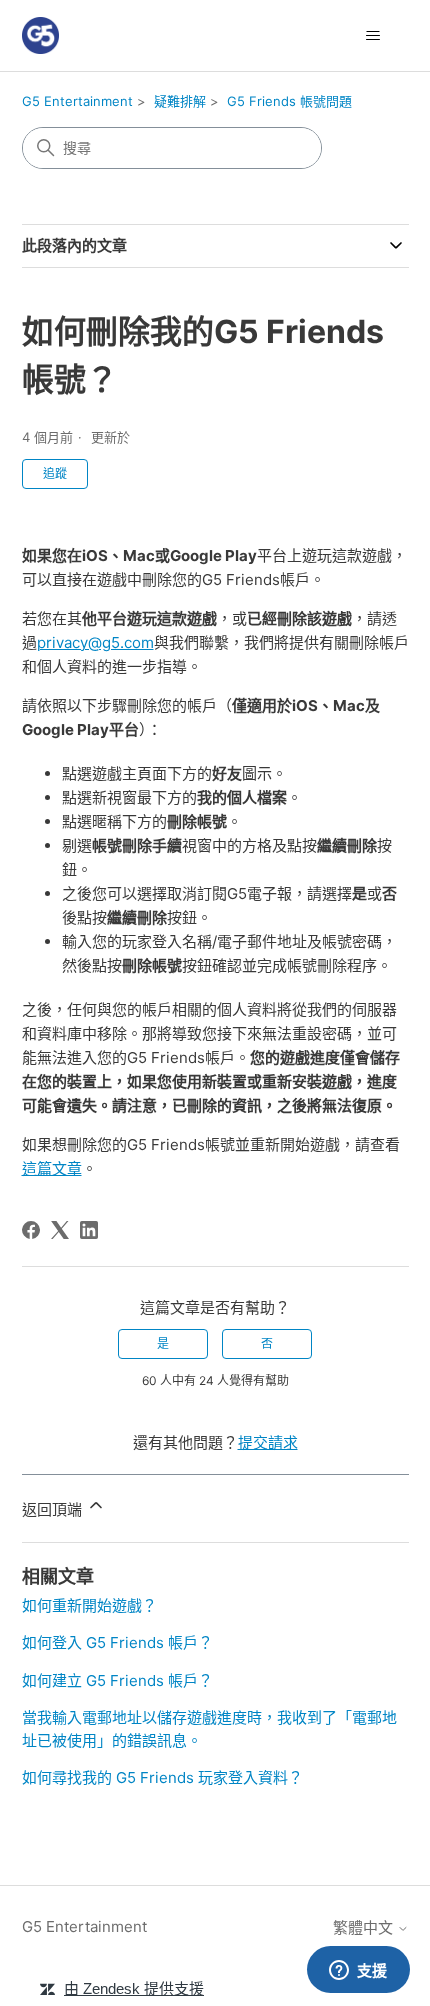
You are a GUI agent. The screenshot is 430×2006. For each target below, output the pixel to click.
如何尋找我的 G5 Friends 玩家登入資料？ (162, 1777)
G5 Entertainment (77, 101)
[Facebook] (31, 1230)
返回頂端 (54, 1509)
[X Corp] (60, 1230)
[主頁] (40, 35)
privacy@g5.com (95, 642)
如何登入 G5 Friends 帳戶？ (117, 1642)
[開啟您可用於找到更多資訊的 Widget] (358, 1971)
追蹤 (55, 473)
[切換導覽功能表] (373, 36)
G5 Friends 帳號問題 (289, 101)
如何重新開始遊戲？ (89, 1605)
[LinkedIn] (89, 1230)
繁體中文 (365, 1927)
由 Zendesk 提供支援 (134, 1988)
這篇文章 (52, 1168)
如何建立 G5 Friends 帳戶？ (117, 1680)
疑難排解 (180, 101)
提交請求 (268, 1442)
